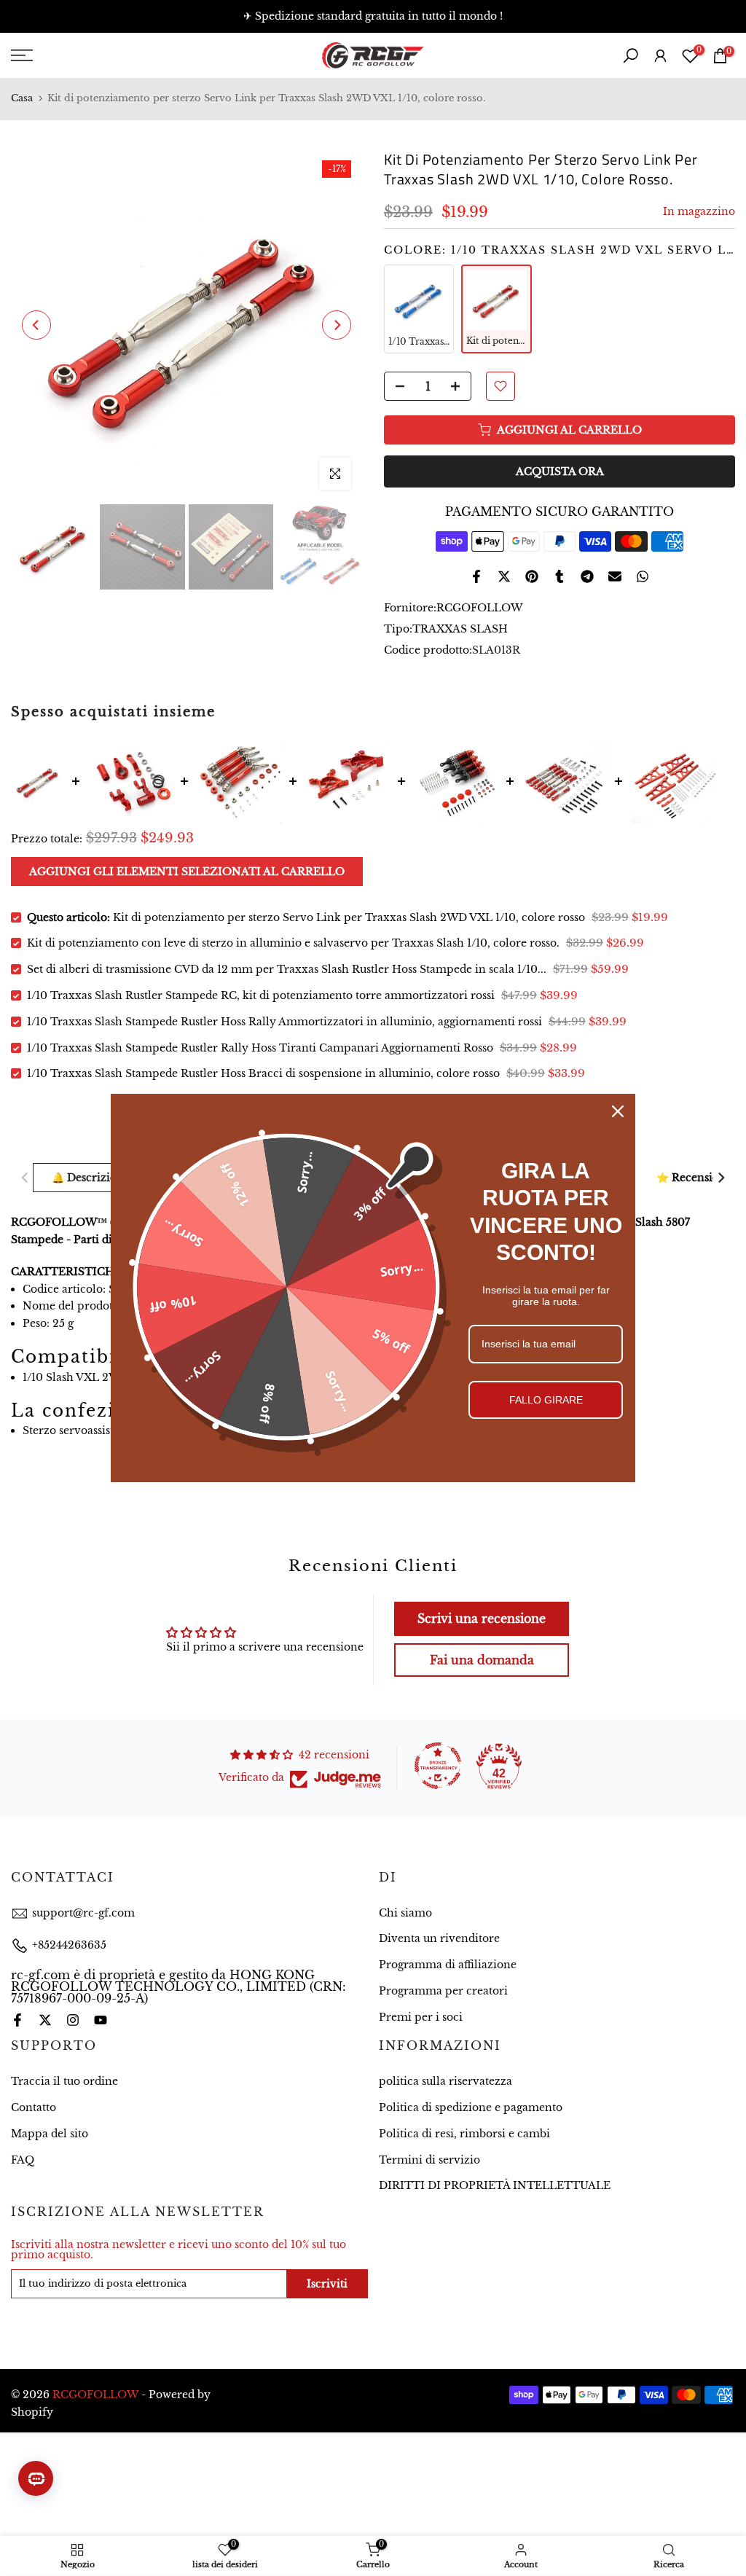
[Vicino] (618, 1111)
